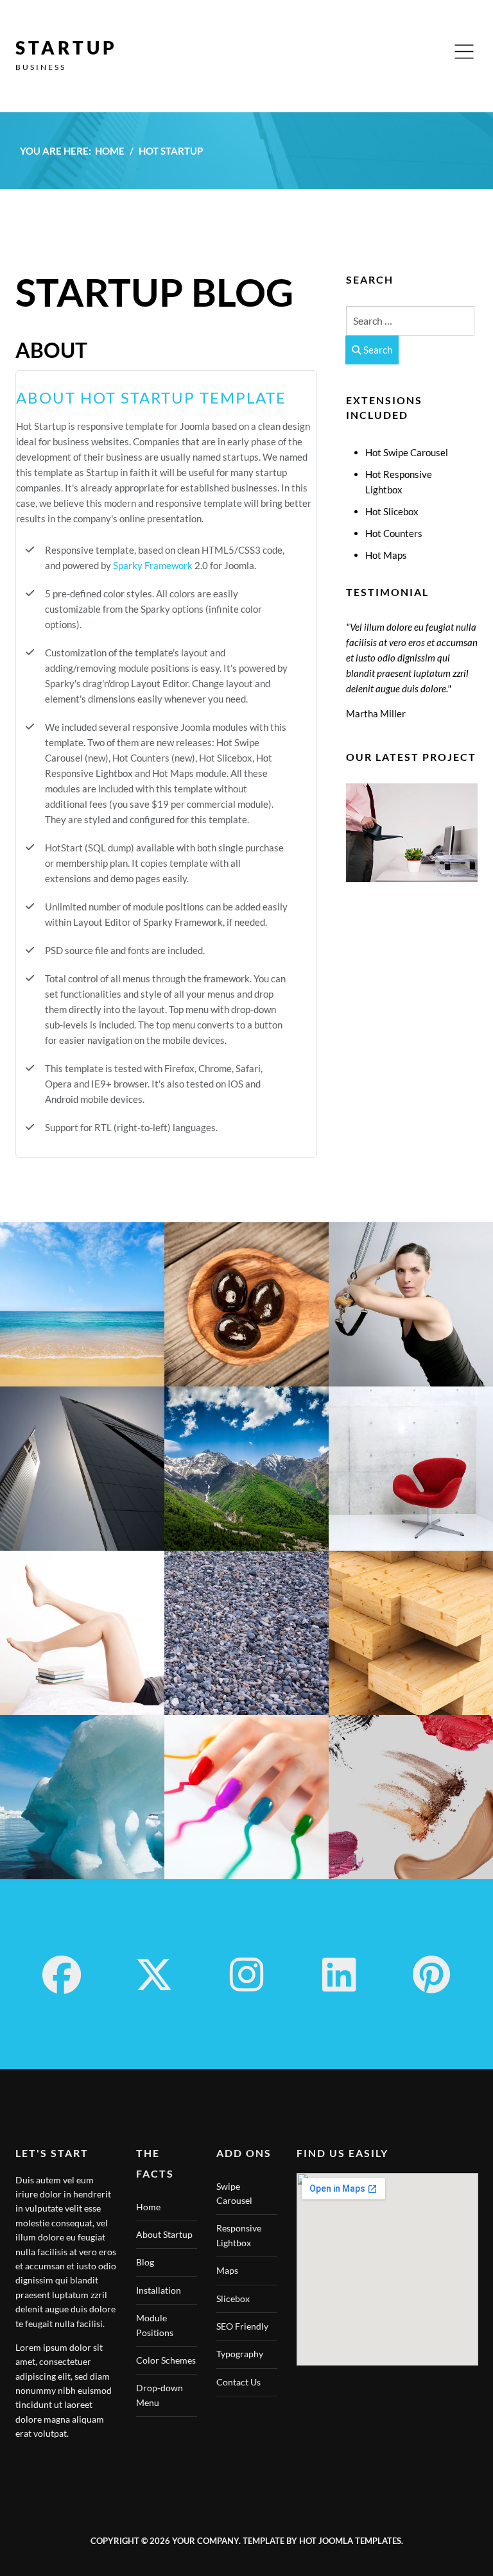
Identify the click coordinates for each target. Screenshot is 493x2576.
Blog (145, 2262)
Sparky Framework (153, 565)
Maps (227, 2270)
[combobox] (410, 321)
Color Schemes (166, 2360)
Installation (159, 2290)
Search (377, 350)
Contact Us (238, 2382)
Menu (464, 52)
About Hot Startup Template (151, 397)
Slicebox (233, 2299)
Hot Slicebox (392, 511)
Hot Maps (386, 555)
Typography (240, 2354)
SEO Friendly (242, 2326)
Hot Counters (394, 533)
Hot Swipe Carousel (407, 452)
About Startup (164, 2234)
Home (148, 2207)
